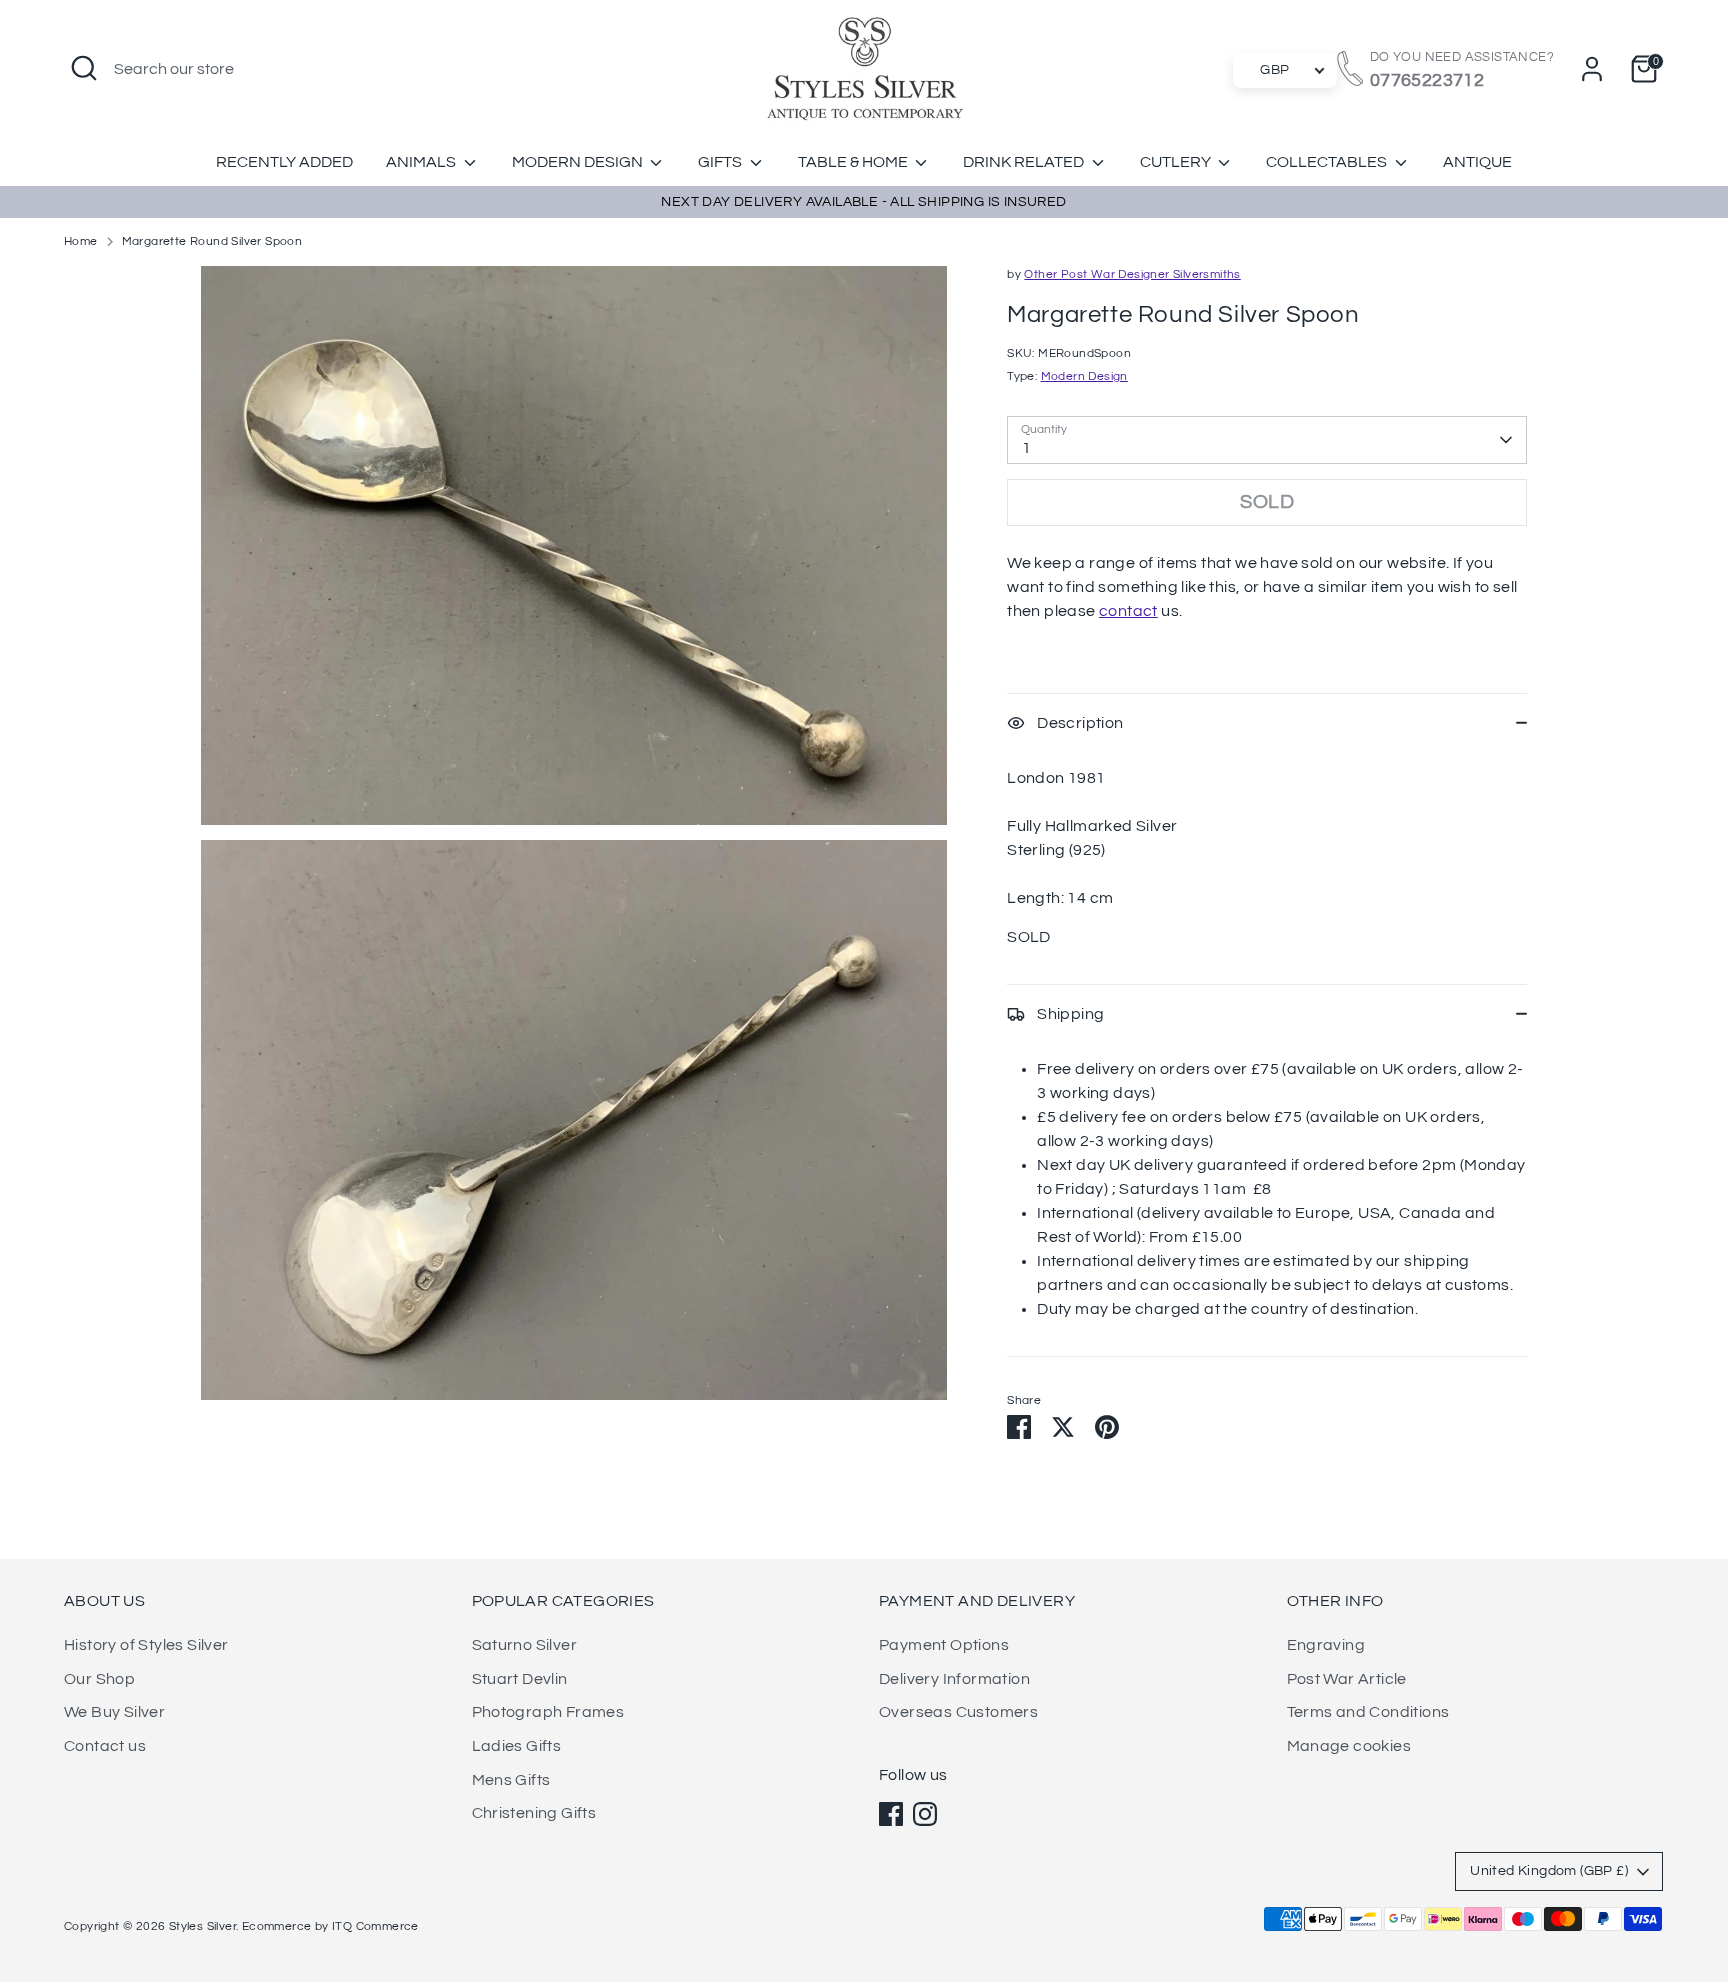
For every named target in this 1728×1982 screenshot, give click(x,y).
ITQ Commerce (375, 1926)
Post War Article (1347, 1679)
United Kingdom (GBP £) (1549, 1871)
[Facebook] (891, 1814)
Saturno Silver (525, 1645)
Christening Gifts (534, 1813)
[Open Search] (84, 68)
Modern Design (579, 162)
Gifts (721, 162)
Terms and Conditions (1368, 1712)
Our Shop (99, 1679)
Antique (1477, 162)
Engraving (1326, 1645)
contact (1128, 611)
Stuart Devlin (520, 1679)
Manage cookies (1349, 1746)
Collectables (1328, 162)
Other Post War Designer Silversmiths (1132, 274)
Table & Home (854, 162)
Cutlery (1177, 162)
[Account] (1592, 69)
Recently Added (284, 162)
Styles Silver (202, 1926)
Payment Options (944, 1645)
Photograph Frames (548, 1712)
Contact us (105, 1746)
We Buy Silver (114, 1712)
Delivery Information (954, 1679)
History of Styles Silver (146, 1645)
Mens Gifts (511, 1780)
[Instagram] (925, 1814)
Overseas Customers (958, 1712)
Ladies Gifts (517, 1746)
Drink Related (1025, 162)
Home (81, 241)
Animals (422, 162)
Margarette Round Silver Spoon (212, 241)
